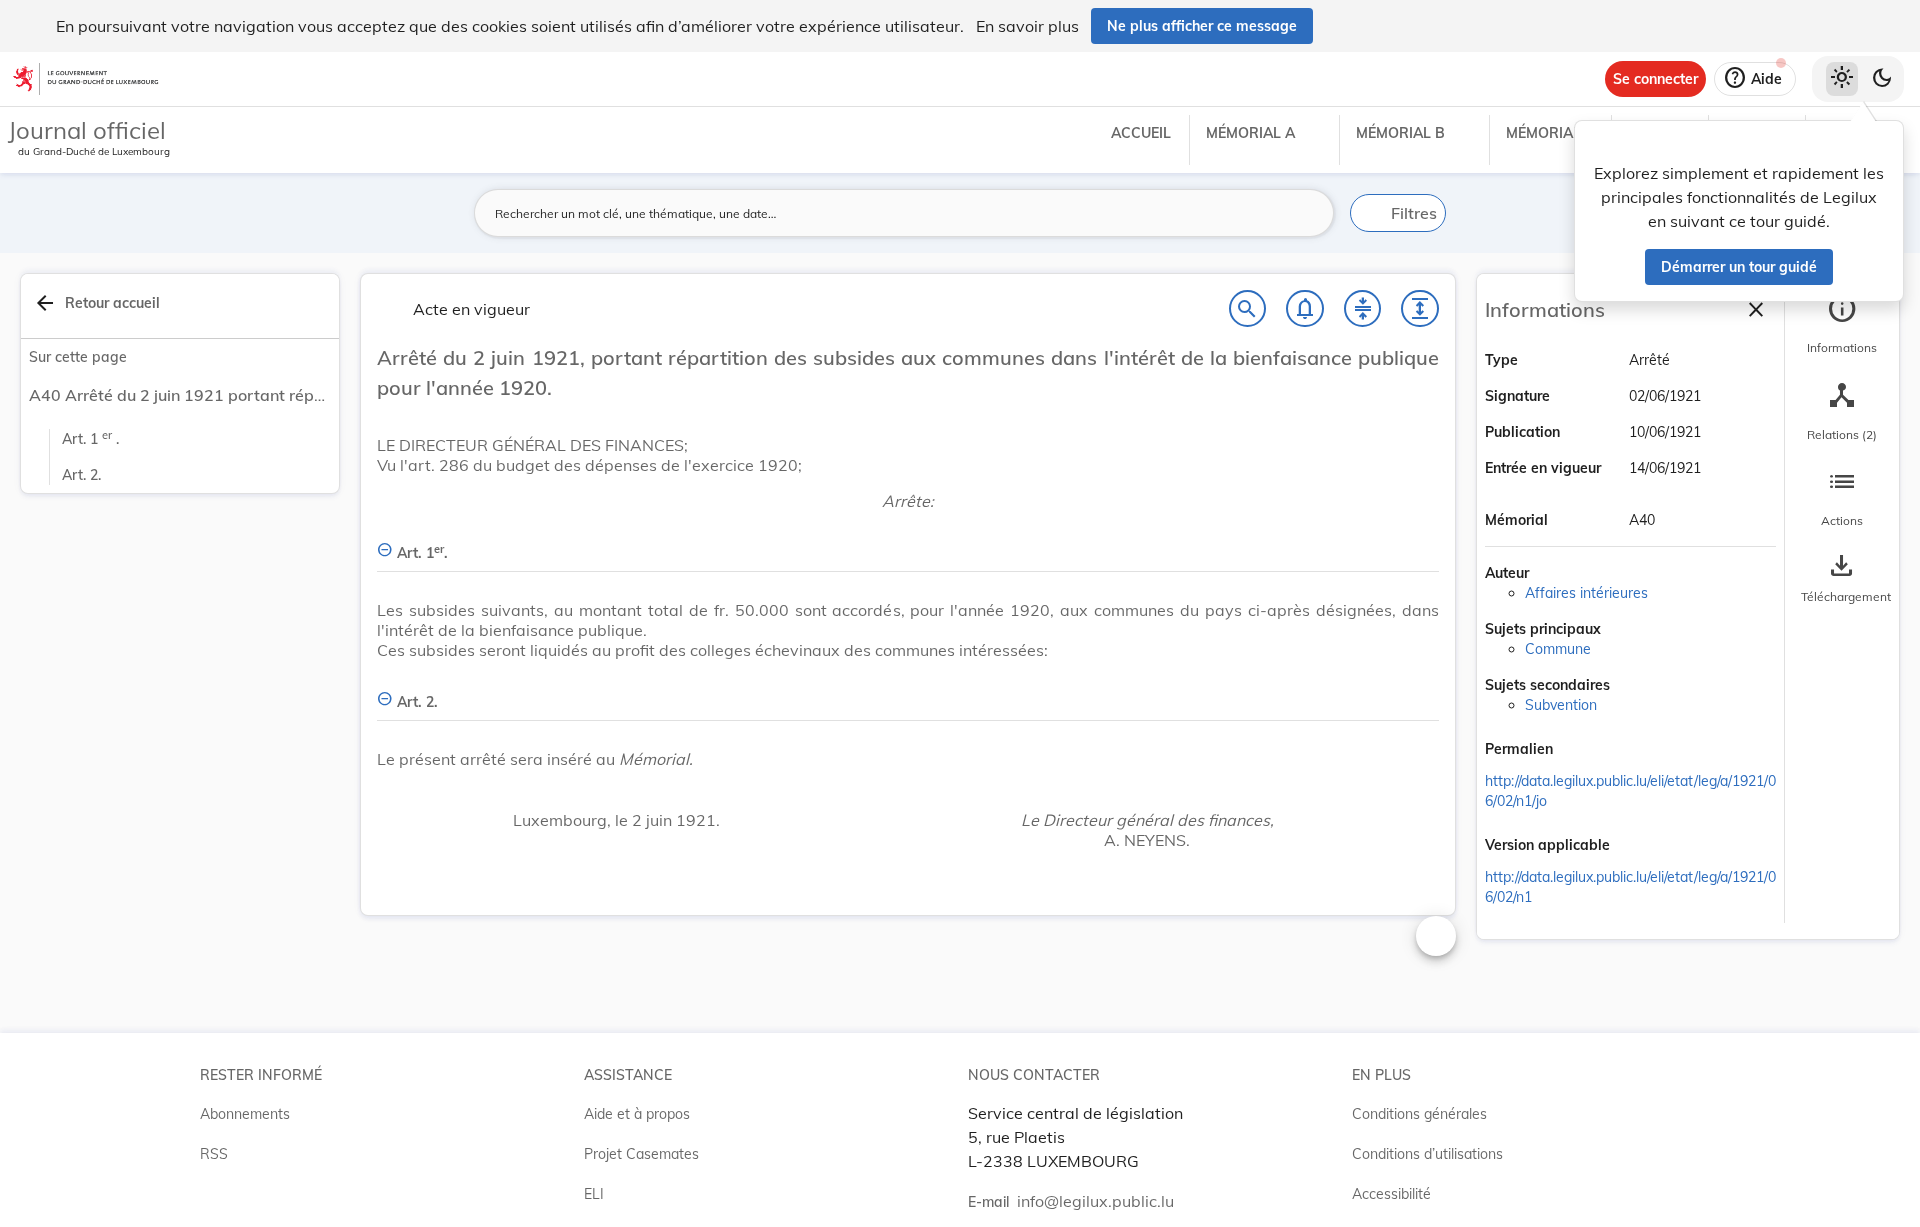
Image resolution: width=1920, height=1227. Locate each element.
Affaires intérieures (1586, 593)
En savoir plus (1027, 26)
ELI (594, 1194)
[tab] (1842, 325)
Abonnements (245, 1114)
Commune (1558, 649)
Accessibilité (1391, 1194)
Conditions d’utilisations (1427, 1154)
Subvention (1561, 705)
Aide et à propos (637, 1114)
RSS (214, 1154)
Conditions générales (1419, 1114)
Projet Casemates (641, 1154)
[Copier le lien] (1581, 751)
